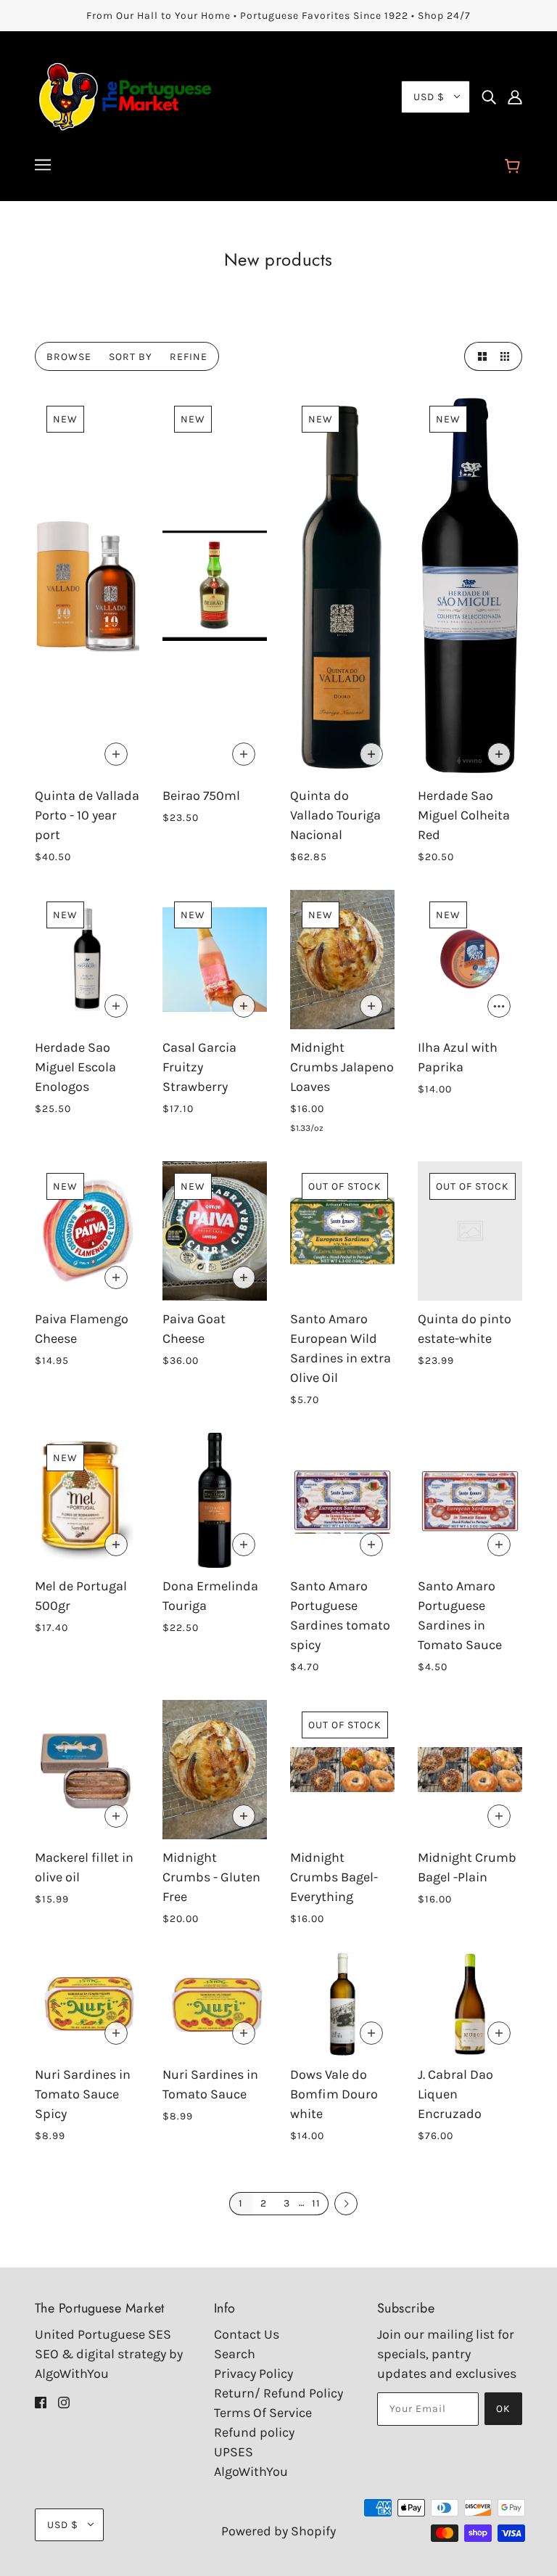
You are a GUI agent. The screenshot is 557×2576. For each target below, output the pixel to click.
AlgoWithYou (251, 2471)
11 (316, 2203)
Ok (503, 2409)
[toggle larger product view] (479, 356)
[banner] (125, 95)
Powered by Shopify (278, 2531)
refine (189, 357)
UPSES (234, 2452)
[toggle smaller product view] (508, 356)
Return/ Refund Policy (278, 2393)
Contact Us (247, 2334)
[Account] (515, 97)
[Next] (346, 2204)
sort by (131, 357)
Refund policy (254, 2432)
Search (235, 2354)
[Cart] (515, 167)
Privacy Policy (253, 2373)
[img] (489, 97)
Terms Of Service (263, 2413)
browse (69, 357)
